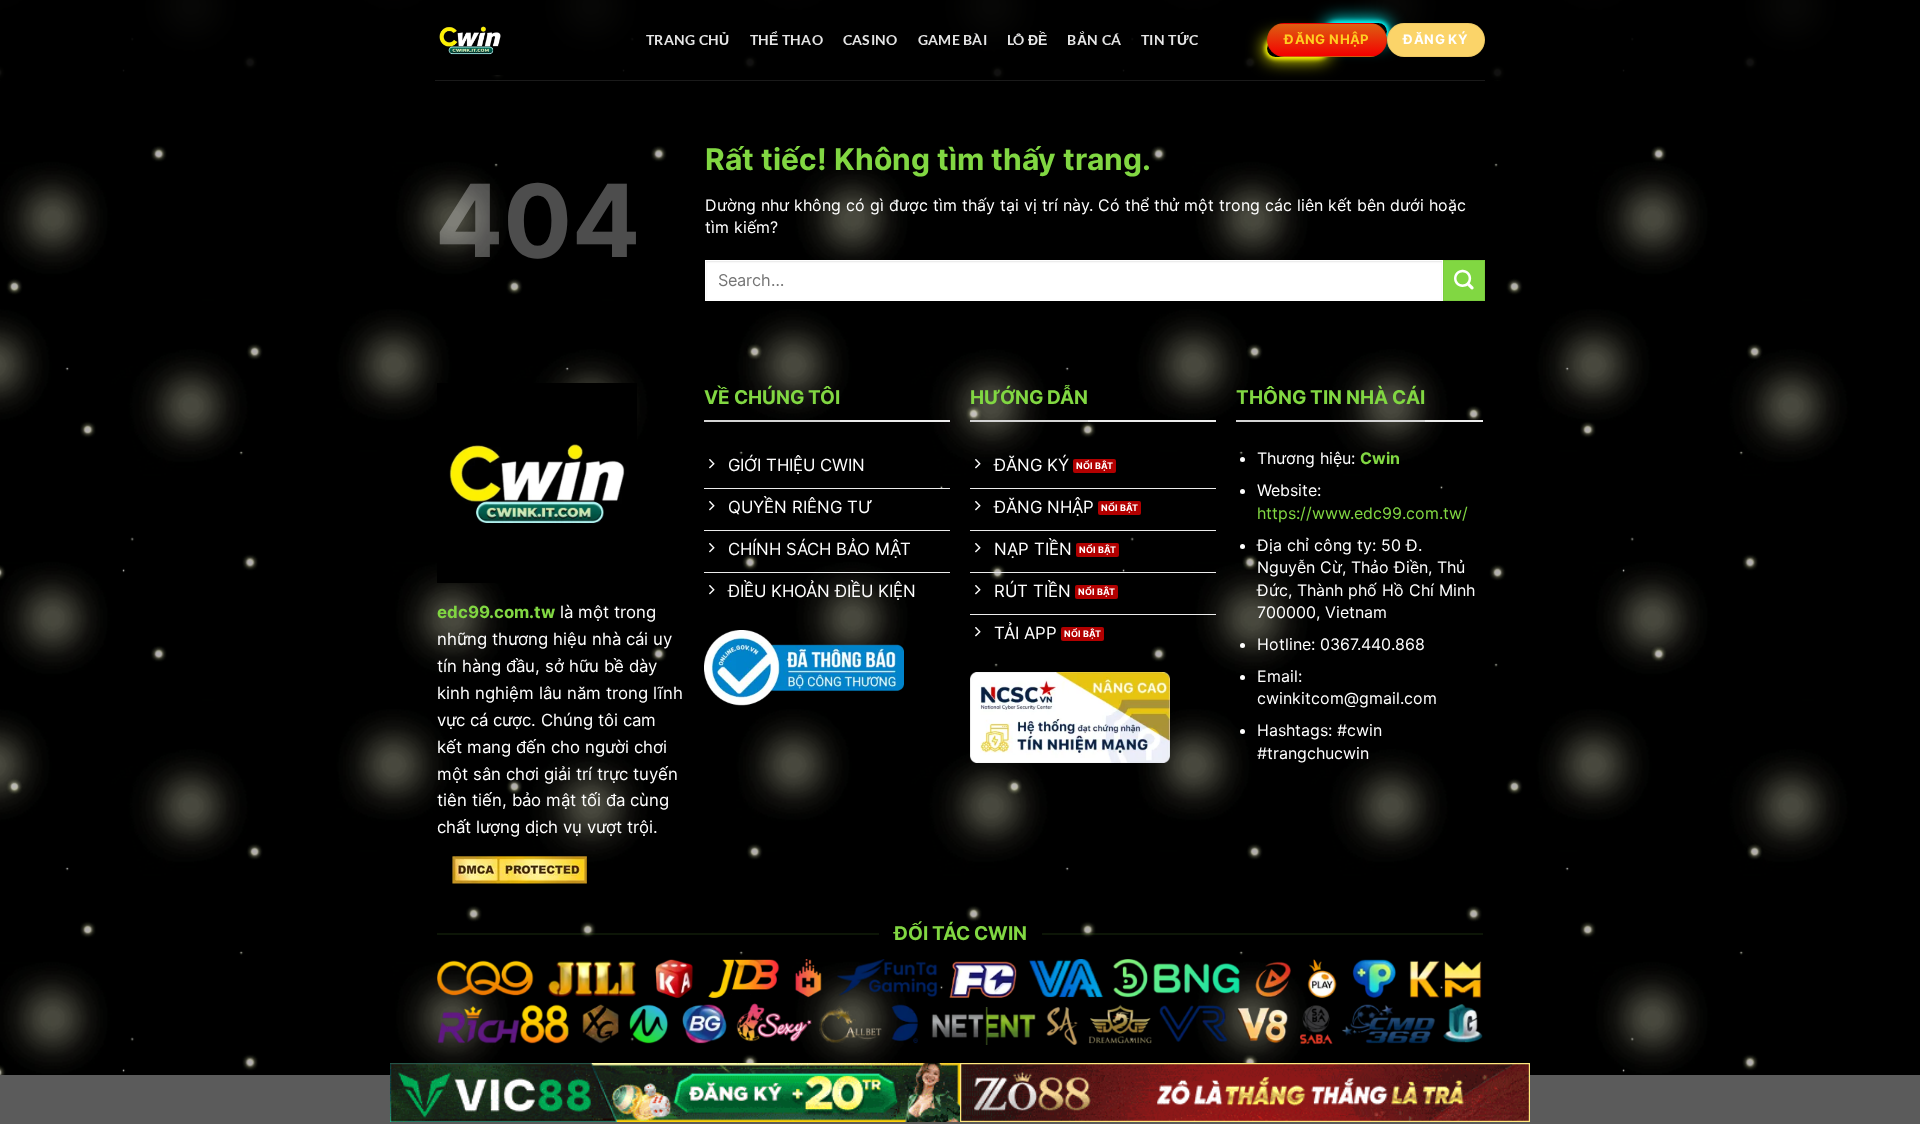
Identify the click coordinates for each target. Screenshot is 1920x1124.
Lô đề (1027, 39)
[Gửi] (1464, 280)
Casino (870, 39)
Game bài (952, 39)
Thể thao (786, 39)
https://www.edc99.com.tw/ (1362, 513)
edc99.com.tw (496, 612)
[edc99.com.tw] (520, 40)
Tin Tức (1169, 39)
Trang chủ (688, 39)
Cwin (1380, 458)
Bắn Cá (1094, 39)
